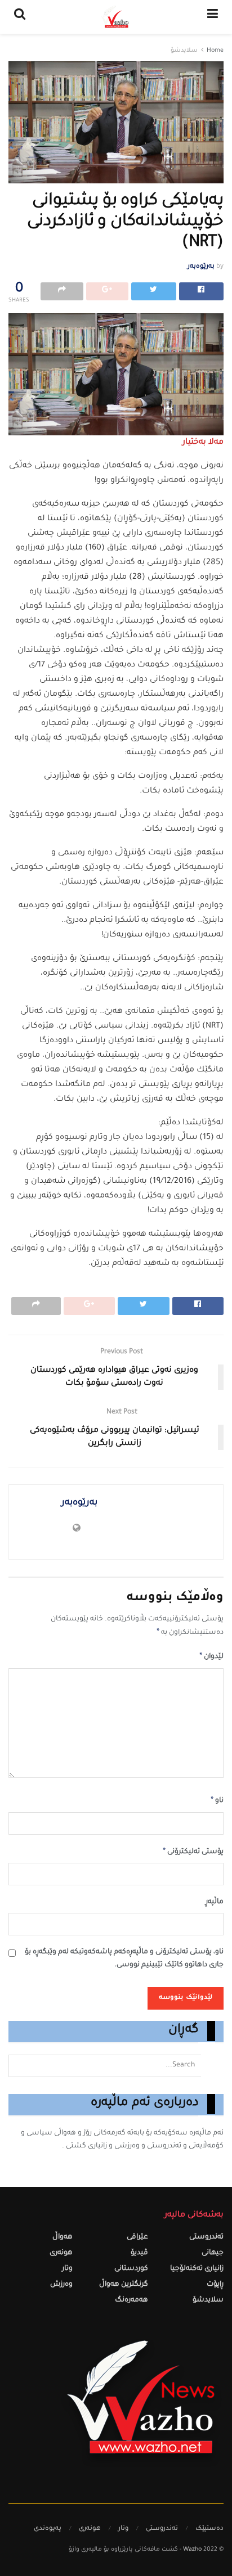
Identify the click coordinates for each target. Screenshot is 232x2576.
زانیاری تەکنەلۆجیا (197, 2269)
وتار (67, 2269)
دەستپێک (209, 2529)
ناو (217, 1801)
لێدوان (211, 1657)
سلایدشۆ (184, 51)
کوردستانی (131, 2269)
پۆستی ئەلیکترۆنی (193, 1852)
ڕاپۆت (215, 2285)
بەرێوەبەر (201, 267)
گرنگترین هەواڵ (124, 2285)
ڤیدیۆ (139, 2253)
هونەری (61, 2253)
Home (215, 51)
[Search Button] (212, 2066)
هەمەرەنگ (131, 2301)
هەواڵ (63, 2238)
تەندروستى (206, 2238)
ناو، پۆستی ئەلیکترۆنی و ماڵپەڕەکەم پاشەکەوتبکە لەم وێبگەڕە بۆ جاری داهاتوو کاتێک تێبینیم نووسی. (124, 1959)
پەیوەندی (48, 2529)
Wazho (192, 2550)
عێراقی (137, 2238)
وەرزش (61, 2285)
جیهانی (213, 2253)
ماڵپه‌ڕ (215, 1902)
